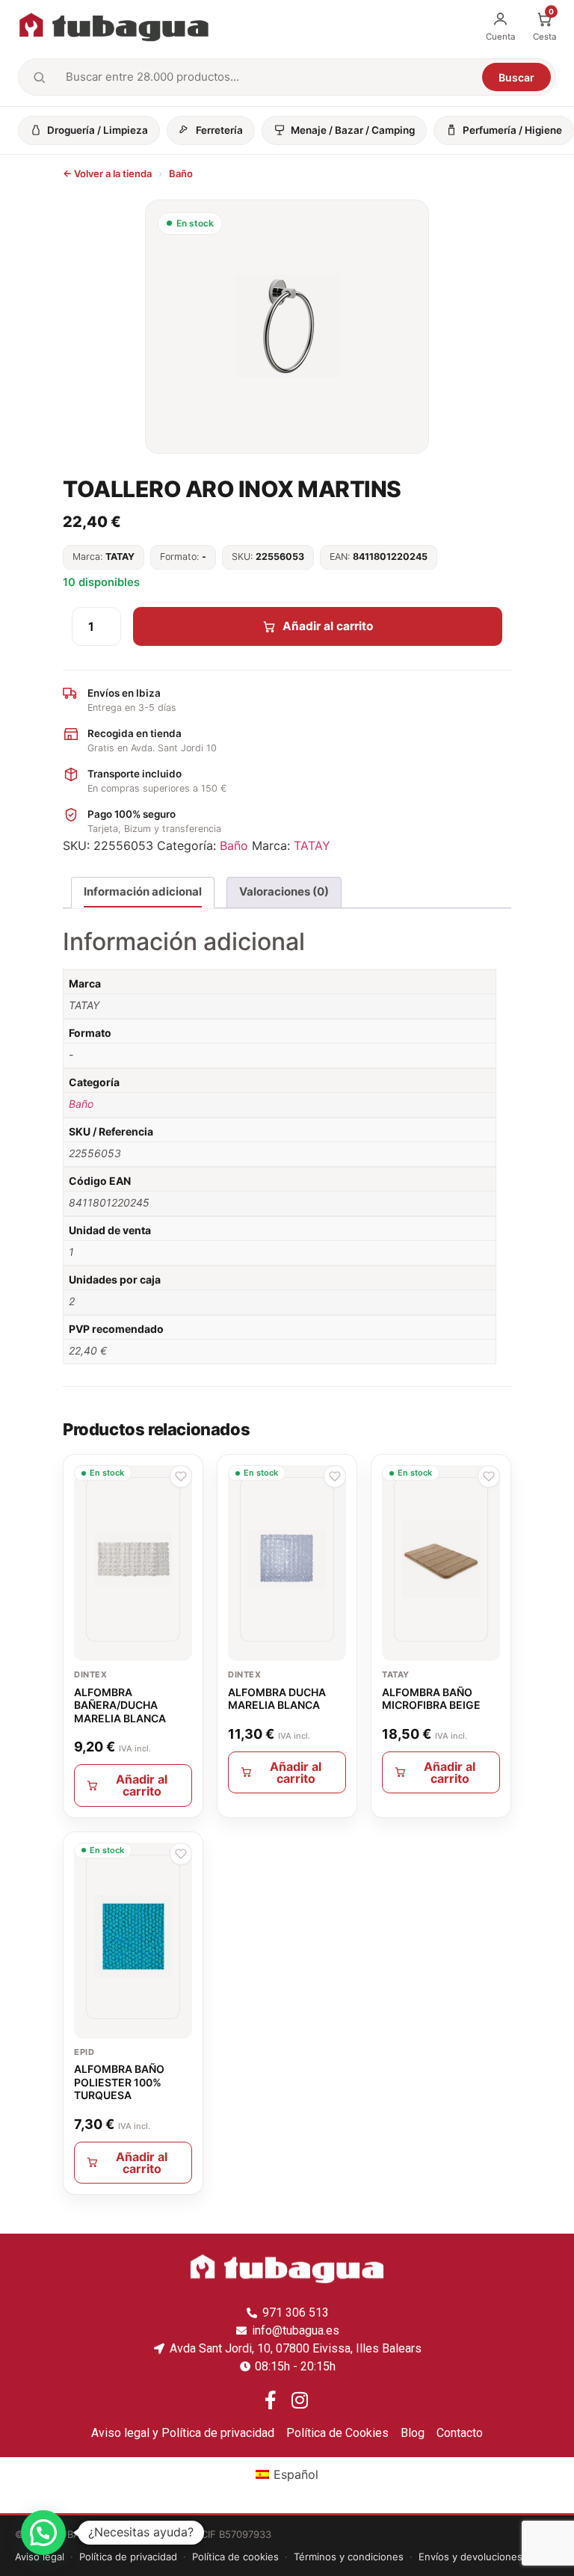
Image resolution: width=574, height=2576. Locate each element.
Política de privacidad (128, 2557)
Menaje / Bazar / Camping (353, 130)
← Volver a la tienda (107, 173)
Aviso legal (40, 2557)
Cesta (544, 26)
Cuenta (500, 37)
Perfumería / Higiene (512, 130)
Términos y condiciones (349, 2557)
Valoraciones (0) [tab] (284, 891)
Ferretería (219, 130)
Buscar (516, 77)
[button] (181, 1476)
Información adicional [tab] (143, 891)
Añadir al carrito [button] (142, 1785)
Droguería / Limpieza (98, 130)
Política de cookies (235, 2557)
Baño (181, 173)
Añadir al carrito (328, 626)
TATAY (312, 845)
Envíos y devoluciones (470, 2557)
